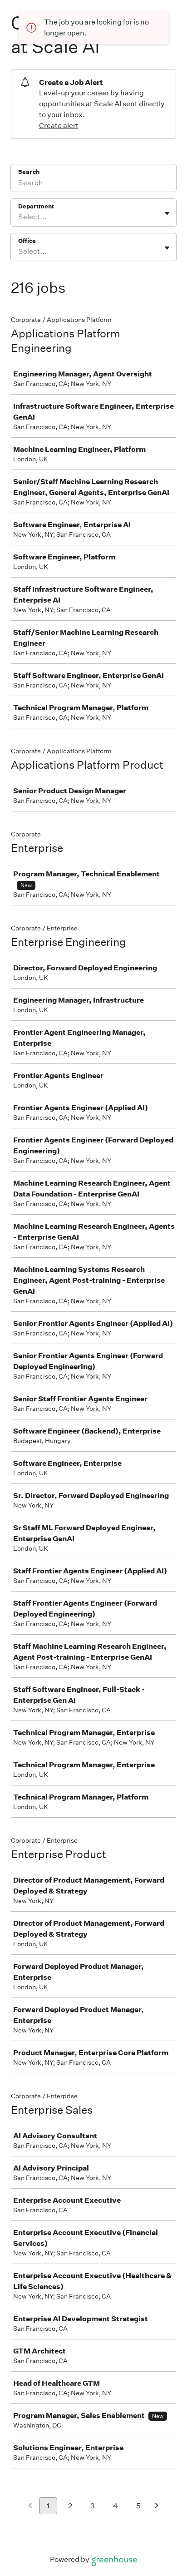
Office (27, 241)
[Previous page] (30, 2506)
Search (29, 172)
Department (36, 206)
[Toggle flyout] (167, 213)
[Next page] (157, 2506)
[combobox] (19, 217)
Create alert (59, 126)
